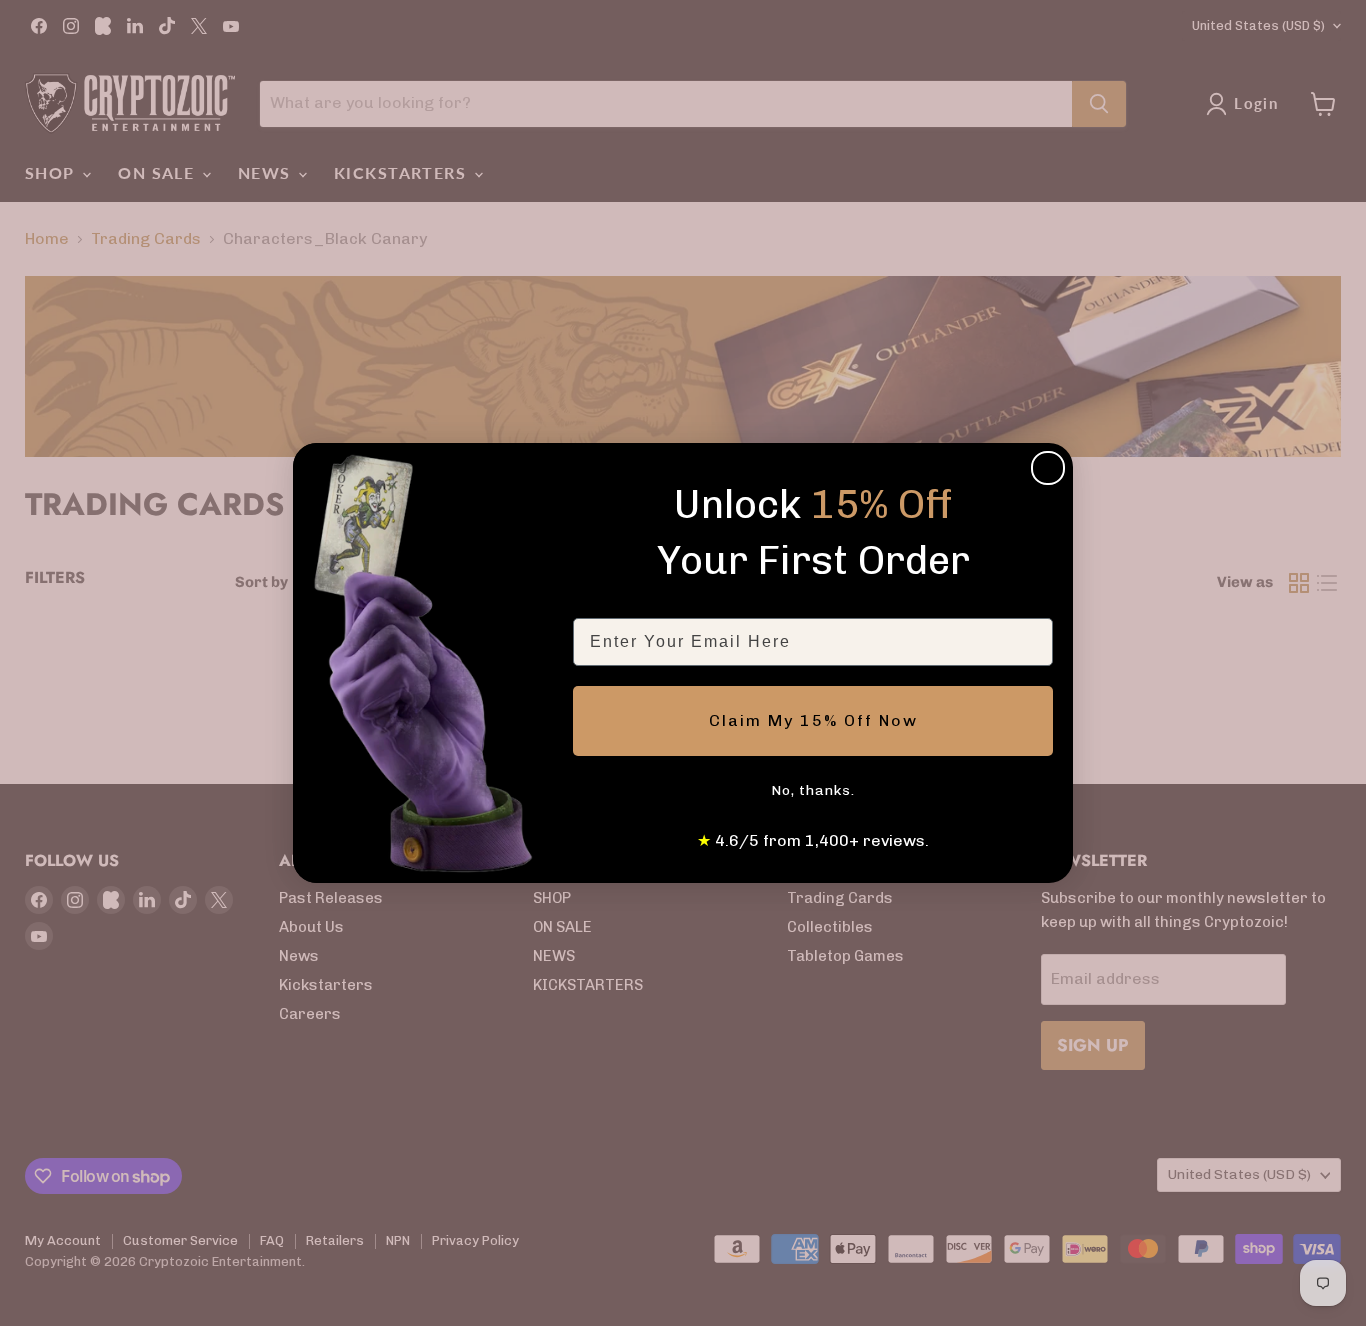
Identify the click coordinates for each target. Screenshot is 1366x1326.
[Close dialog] (1048, 468)
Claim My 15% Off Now (813, 720)
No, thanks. (813, 790)
